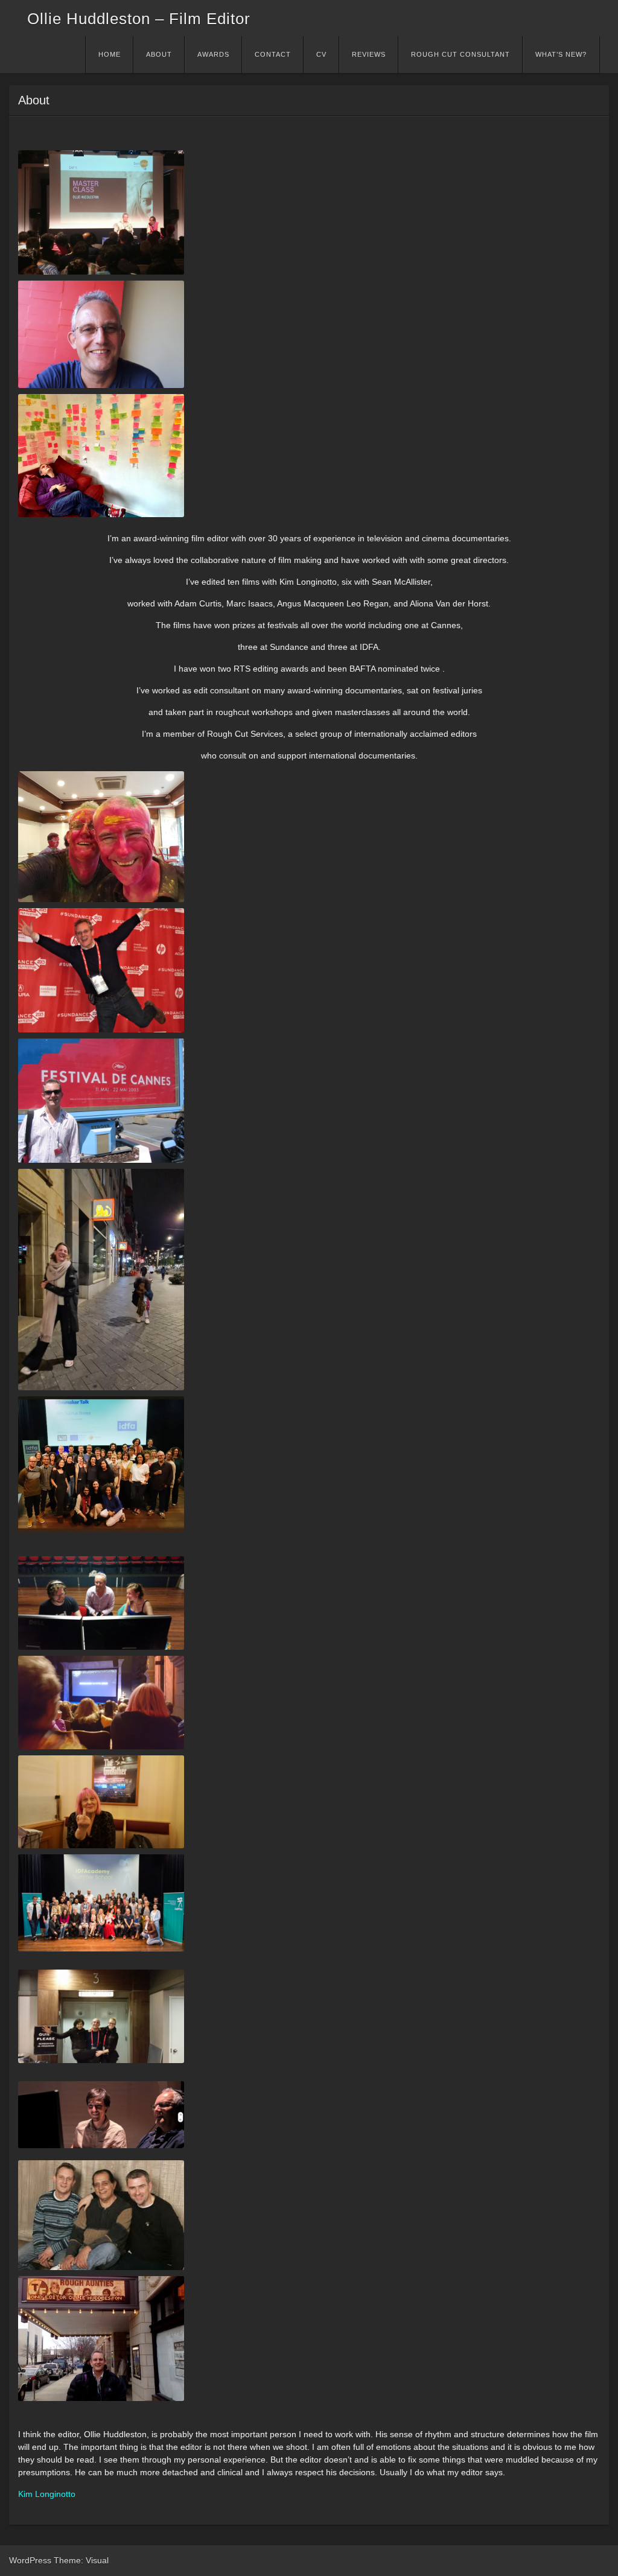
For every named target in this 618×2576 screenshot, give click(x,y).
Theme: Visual (81, 2560)
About (159, 54)
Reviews (369, 54)
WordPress (30, 2560)
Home (110, 54)
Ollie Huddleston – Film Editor (139, 19)
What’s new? (561, 54)
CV (321, 54)
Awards (213, 54)
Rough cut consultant (460, 54)
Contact (273, 54)
